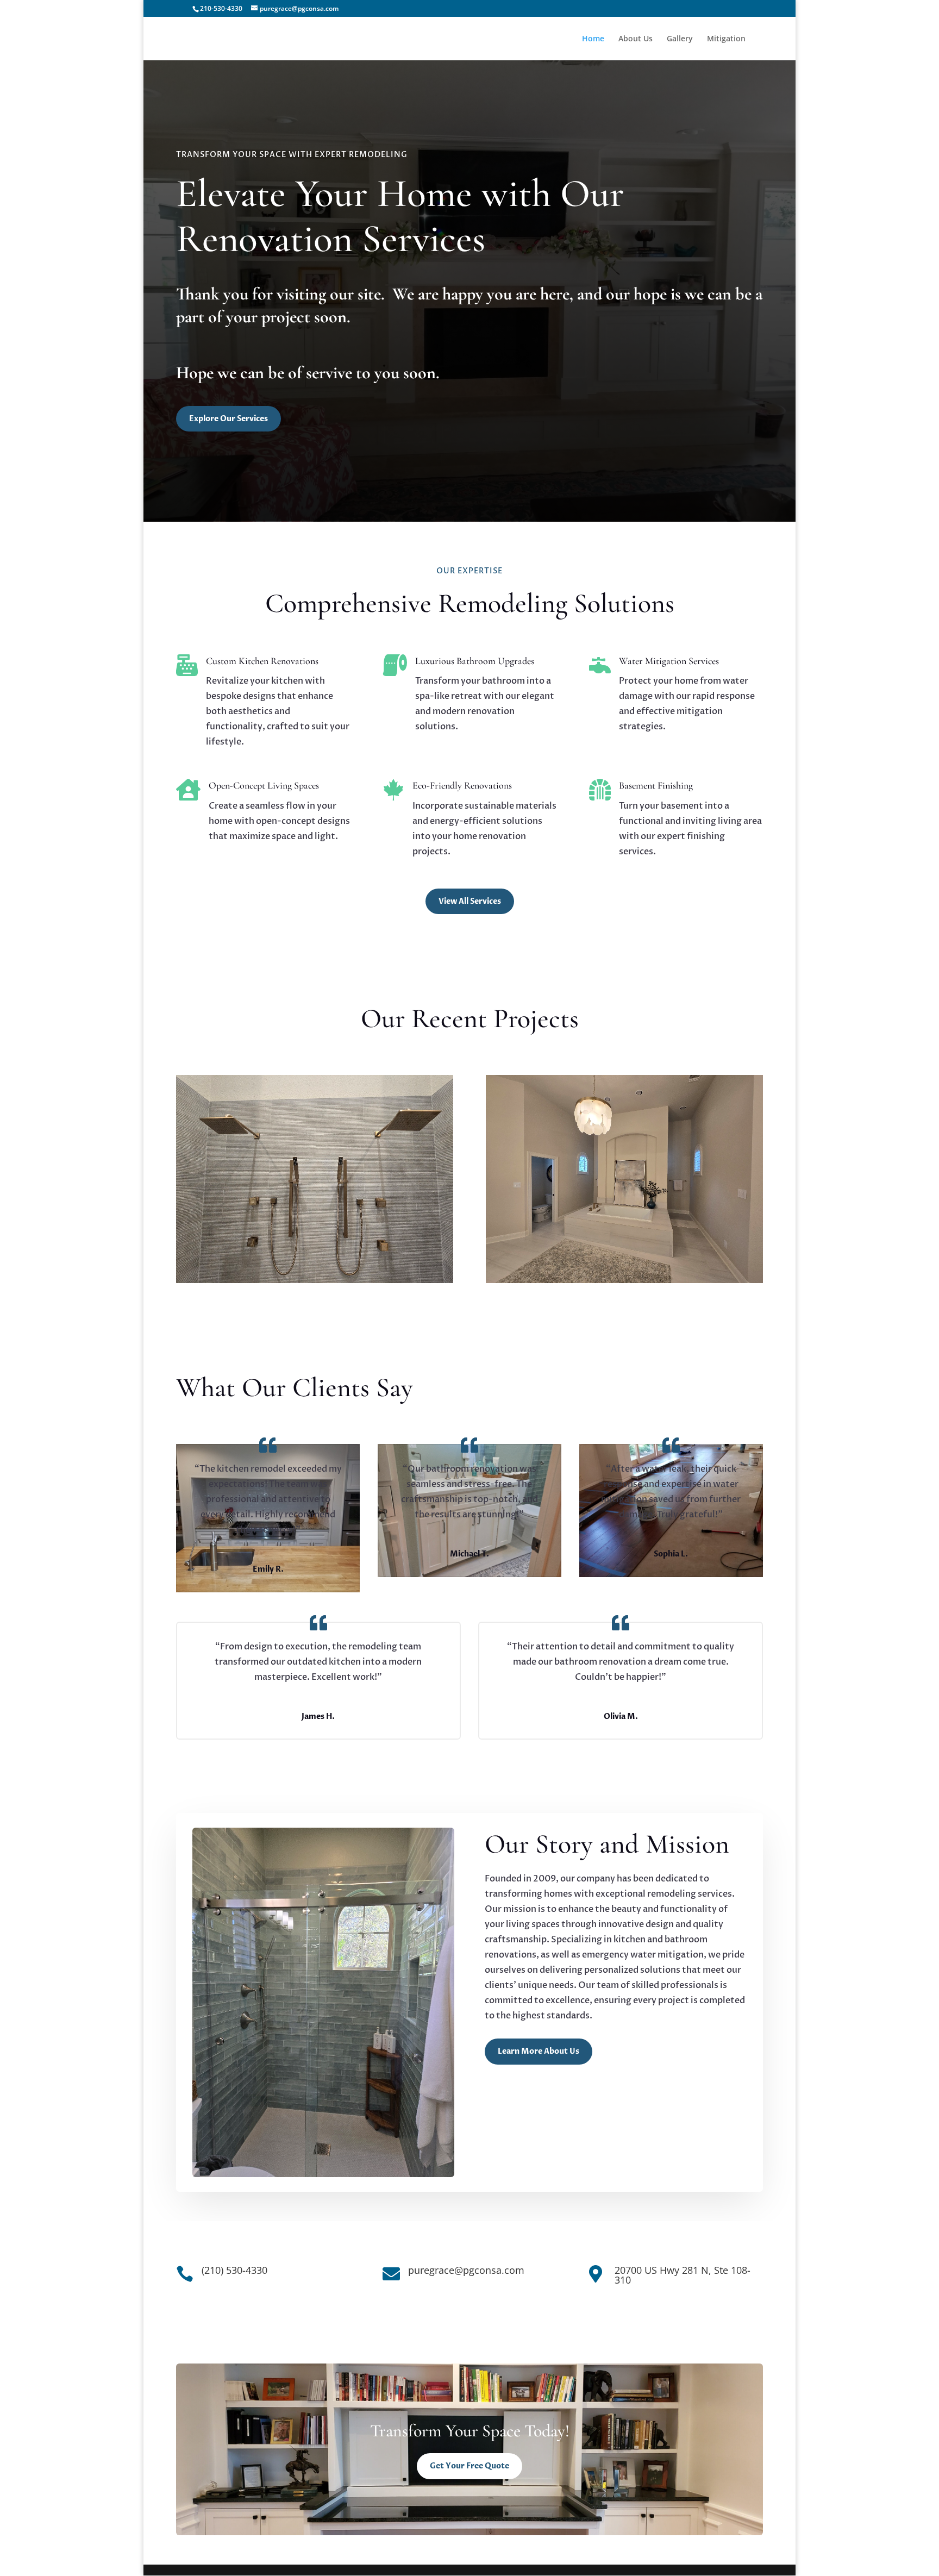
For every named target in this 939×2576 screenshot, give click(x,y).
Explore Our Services (229, 419)
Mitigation (726, 39)
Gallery (680, 39)
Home (593, 39)
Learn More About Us (539, 2051)
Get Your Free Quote (469, 2466)
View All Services (470, 901)
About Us (636, 39)
